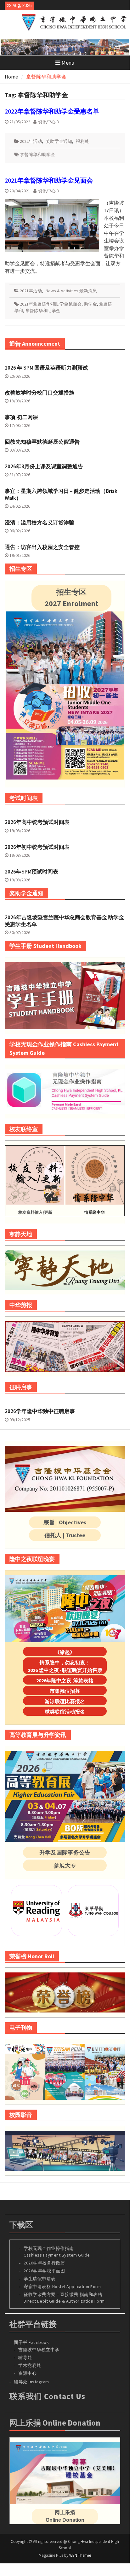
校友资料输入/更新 (35, 1212)
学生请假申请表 (40, 2279)
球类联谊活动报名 (65, 1712)
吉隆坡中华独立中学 (39, 2350)
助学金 (90, 304)
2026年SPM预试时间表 (31, 872)
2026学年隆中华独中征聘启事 (40, 1411)
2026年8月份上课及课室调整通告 (44, 466)
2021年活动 (31, 291)
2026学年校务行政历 (44, 2263)
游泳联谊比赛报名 (65, 1701)
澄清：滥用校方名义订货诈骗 (40, 523)
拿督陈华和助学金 (37, 155)
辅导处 (25, 2357)
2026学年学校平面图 (44, 2271)
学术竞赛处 (30, 2365)
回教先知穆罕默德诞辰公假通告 (42, 442)
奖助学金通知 (59, 141)
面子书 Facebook (31, 2342)
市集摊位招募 (65, 1691)
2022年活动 (31, 141)
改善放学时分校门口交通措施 (40, 393)
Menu (68, 63)
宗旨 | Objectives (65, 1522)
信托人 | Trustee (65, 1535)
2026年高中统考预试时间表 (37, 822)
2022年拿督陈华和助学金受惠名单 (52, 111)
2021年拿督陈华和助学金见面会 (49, 180)
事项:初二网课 (21, 417)
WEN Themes (80, 2555)
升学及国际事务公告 (65, 1852)
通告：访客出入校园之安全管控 (42, 547)
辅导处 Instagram (31, 2382)
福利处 (82, 141)
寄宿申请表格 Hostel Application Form (63, 2287)
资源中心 (27, 2373)
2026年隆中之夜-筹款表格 (65, 1680)
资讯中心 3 (48, 122)
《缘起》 (65, 1652)
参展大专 (65, 1865)
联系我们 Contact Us (47, 2396)
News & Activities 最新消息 (71, 291)
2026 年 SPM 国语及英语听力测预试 (46, 368)
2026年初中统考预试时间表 (37, 847)
